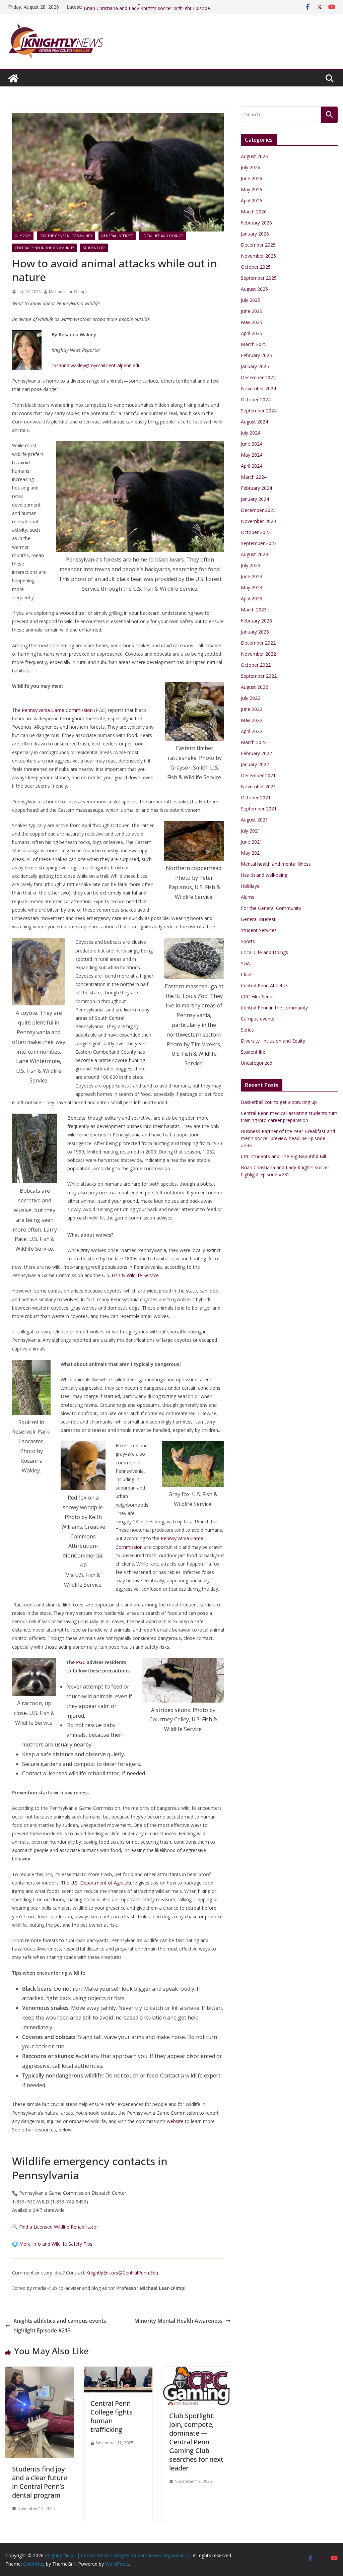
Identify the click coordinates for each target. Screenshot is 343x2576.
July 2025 (23, 236)
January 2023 (255, 632)
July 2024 (251, 433)
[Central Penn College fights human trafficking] (118, 2371)
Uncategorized (257, 1063)
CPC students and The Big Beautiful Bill (126, 7)
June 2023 (252, 576)
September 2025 (259, 278)
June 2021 (252, 842)
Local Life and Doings (162, 236)
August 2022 (254, 687)
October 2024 (256, 400)
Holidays (250, 886)
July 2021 (251, 831)
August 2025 (254, 289)
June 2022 (252, 709)
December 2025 (258, 245)
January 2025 (255, 366)
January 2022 (255, 764)
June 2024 (252, 444)
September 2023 (259, 543)
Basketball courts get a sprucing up (279, 1102)
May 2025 (252, 322)
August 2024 (254, 422)
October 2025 (256, 267)
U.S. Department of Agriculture (104, 1883)
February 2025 (256, 355)
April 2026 (252, 201)
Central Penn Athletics (265, 985)
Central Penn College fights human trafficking (112, 2416)
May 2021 (252, 853)
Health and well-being (264, 875)
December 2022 (258, 643)
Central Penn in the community (44, 248)
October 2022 (256, 665)
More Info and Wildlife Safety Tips (56, 2244)
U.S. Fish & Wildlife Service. (131, 1275)
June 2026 (252, 178)
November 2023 (258, 521)
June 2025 (252, 311)
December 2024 (258, 377)
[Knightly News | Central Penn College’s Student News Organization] (13, 78)
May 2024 (252, 455)
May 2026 (252, 189)
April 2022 (252, 731)
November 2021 (258, 786)
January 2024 (255, 499)
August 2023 (254, 554)
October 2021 (256, 798)
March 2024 (254, 477)
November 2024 (258, 388)
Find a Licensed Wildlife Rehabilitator (59, 2227)
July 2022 (251, 698)
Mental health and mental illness (276, 864)
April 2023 (252, 599)
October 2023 (256, 532)
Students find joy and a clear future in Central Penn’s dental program (40, 2482)
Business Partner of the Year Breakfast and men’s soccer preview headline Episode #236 (288, 1138)
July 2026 (251, 167)
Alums (248, 897)
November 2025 (258, 256)
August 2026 (254, 156)
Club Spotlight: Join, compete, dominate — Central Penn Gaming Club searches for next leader (196, 2442)
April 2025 (252, 333)
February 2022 (256, 753)
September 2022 (259, 676)
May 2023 (252, 587)
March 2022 (254, 742)
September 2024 (259, 411)
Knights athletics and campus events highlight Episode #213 (60, 2326)
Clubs (247, 974)
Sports (248, 941)
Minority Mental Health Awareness (179, 2321)
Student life (94, 248)
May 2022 (252, 720)
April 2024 (252, 466)
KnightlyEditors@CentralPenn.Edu (122, 2273)
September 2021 (259, 809)
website (175, 2121)
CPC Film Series (258, 997)
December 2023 (258, 510)
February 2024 (256, 488)
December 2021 (258, 775)
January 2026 (255, 234)
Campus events (258, 1019)
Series (247, 1030)
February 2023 (256, 621)
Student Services (259, 930)
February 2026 (256, 223)
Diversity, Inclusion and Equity (273, 1041)
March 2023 (254, 610)
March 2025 (254, 344)
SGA (245, 963)
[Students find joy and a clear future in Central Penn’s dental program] (40, 2371)
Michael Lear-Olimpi (68, 292)
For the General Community (66, 236)
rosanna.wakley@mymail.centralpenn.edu (96, 365)
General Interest (117, 236)
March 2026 (254, 212)
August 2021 (254, 820)
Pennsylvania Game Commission (57, 710)
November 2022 (258, 654)
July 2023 (251, 565)
